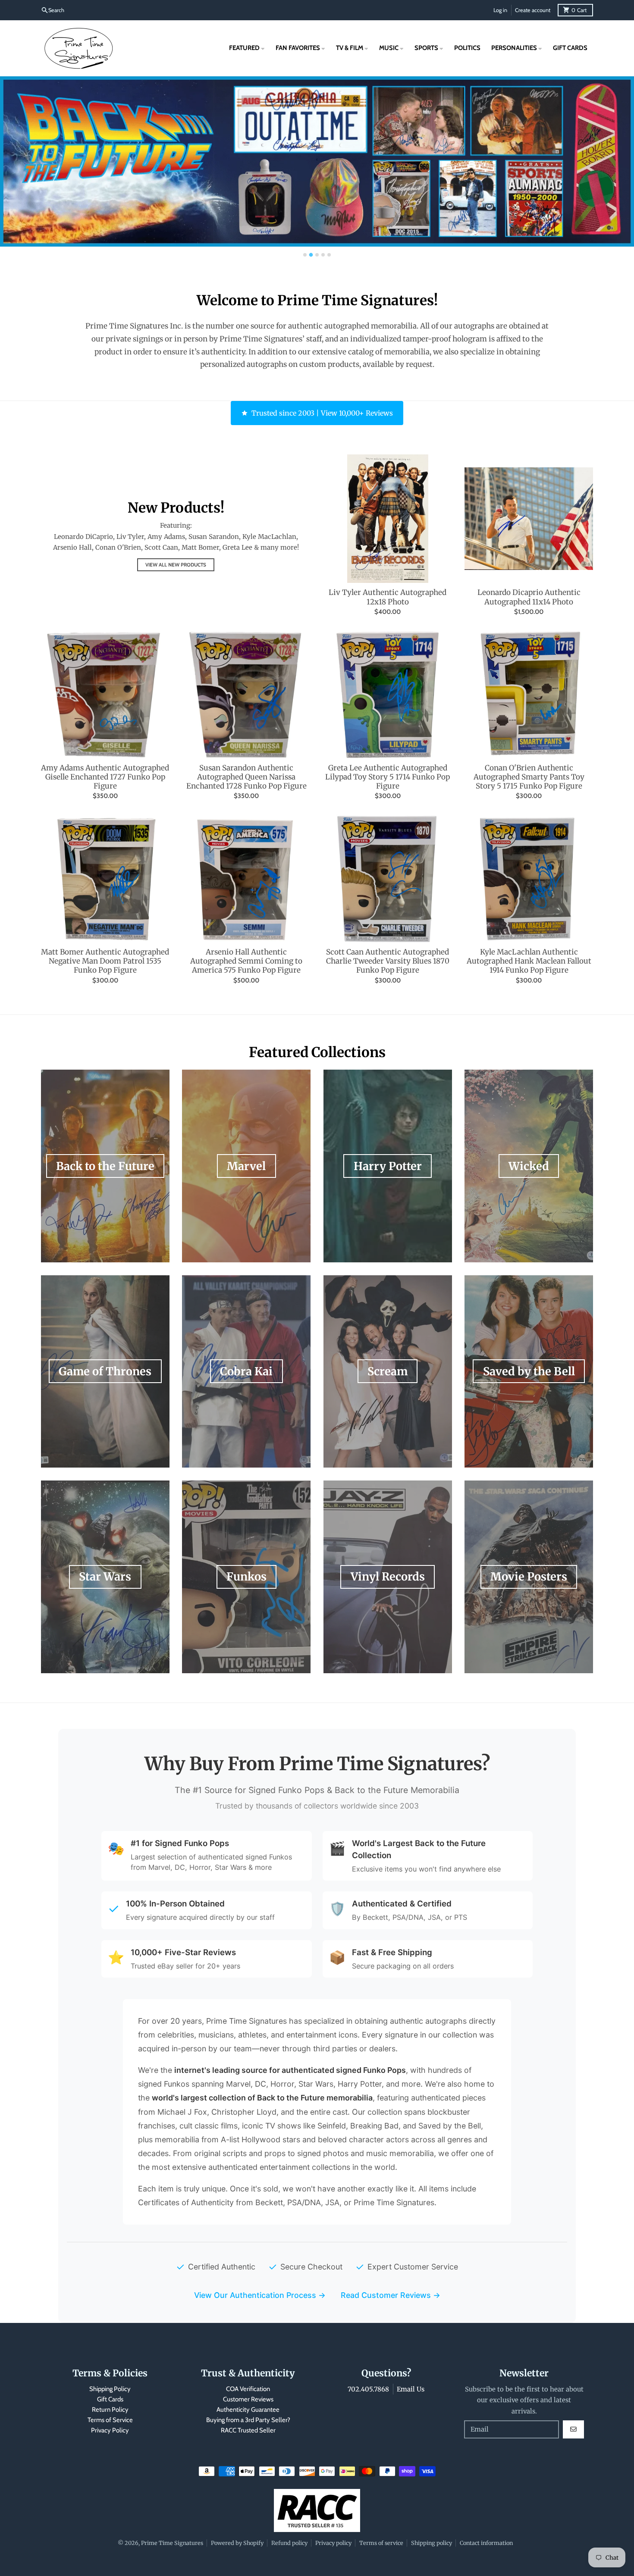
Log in (500, 10)
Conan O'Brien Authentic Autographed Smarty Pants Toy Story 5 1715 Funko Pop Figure (529, 777)
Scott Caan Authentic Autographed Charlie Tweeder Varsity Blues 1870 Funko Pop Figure (388, 961)
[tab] (305, 255)
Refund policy (289, 2543)
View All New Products (176, 565)
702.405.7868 (368, 2389)
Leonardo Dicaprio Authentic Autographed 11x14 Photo (529, 597)
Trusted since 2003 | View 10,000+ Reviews (322, 413)
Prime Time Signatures (172, 2543)
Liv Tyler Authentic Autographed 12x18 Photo (388, 597)
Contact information (486, 2543)
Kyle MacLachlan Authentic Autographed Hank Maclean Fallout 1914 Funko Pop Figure (529, 961)
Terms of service (381, 2543)
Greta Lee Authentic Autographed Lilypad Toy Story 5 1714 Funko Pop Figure (388, 777)
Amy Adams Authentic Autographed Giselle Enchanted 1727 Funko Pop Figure (105, 777)
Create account (533, 10)
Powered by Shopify (237, 2543)
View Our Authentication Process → (260, 2295)
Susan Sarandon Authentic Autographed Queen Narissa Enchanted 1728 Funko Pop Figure (246, 777)
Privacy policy (333, 2543)
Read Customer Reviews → (391, 2295)
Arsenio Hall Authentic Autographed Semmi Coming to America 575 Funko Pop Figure (246, 961)
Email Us (411, 2389)
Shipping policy (432, 2543)
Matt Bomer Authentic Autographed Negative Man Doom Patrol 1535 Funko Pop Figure (105, 961)
